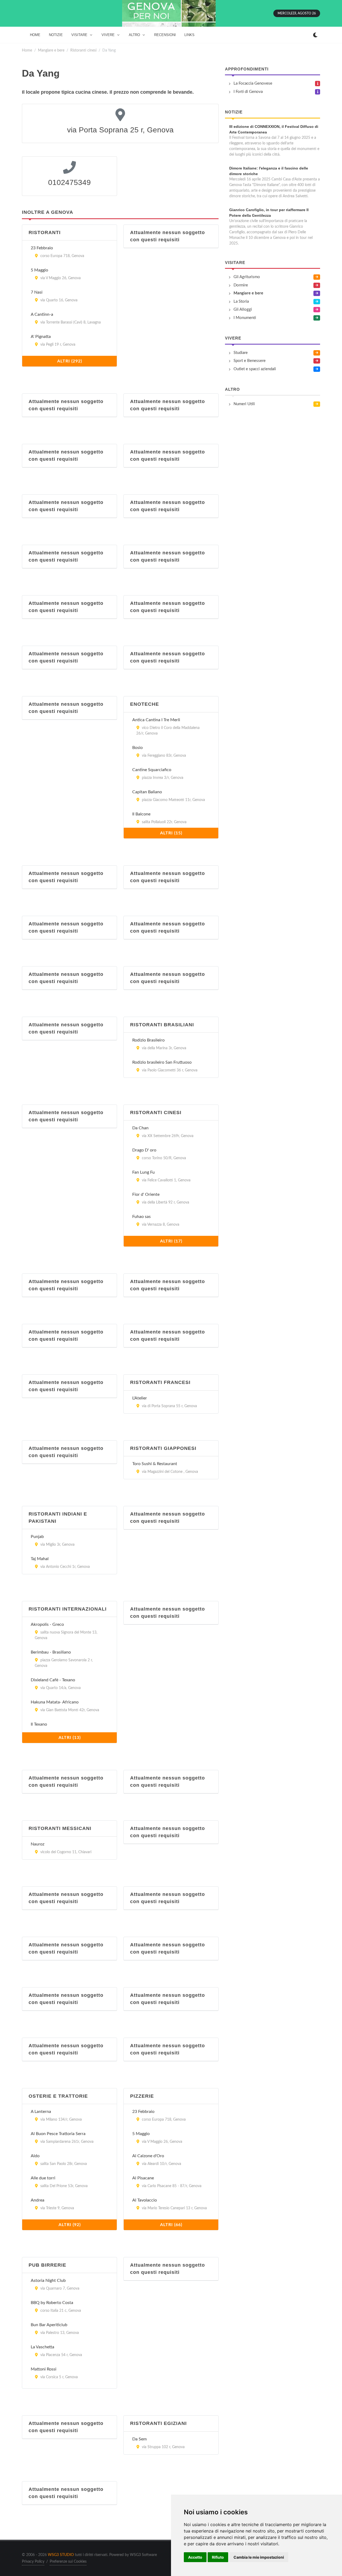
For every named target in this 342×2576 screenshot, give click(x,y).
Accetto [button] (195, 2557)
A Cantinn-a (42, 314)
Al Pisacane (143, 2178)
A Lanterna (41, 2112)
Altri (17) (171, 1241)
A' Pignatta (41, 337)
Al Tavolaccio (145, 2200)
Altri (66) (171, 2225)
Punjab (37, 1537)
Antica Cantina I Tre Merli (156, 720)
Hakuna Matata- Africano (55, 1702)
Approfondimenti (247, 69)
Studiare (241, 353)
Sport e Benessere (250, 361)
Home (27, 50)
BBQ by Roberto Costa (52, 2303)
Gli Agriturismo (247, 277)
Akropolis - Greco (47, 1624)
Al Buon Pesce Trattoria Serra (58, 2134)
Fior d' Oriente (146, 1194)
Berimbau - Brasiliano (51, 1652)
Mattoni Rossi (44, 2369)
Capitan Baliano (147, 792)
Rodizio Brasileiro (148, 1040)
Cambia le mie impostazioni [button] (259, 2557)
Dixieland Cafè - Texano (53, 1680)
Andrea (38, 2200)
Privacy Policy (33, 2562)
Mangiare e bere (51, 50)
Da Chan (140, 1128)
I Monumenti (245, 318)
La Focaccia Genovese (253, 83)
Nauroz (38, 1844)
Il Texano (39, 1724)
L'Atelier (140, 1398)
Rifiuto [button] (218, 2557)
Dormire (241, 285)
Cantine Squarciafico (152, 770)
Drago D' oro (144, 1150)
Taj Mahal (40, 1559)
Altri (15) (171, 833)
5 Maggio (39, 270)
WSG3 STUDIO (61, 2555)
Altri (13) (70, 1738)
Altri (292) (70, 361)
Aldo (35, 2156)
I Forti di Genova (248, 92)
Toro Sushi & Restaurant (155, 1464)
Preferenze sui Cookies (68, 2562)
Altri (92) (70, 2225)
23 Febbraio (42, 248)
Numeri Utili (244, 404)
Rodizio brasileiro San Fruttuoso (162, 1062)
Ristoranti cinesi (83, 50)
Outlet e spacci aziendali (255, 369)
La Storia (241, 301)
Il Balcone (141, 814)
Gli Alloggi (243, 309)
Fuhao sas (141, 1217)
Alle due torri (43, 2178)
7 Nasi (37, 292)
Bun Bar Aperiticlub (49, 2325)
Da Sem (139, 2439)
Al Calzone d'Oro (148, 2156)
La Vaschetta (42, 2347)
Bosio (137, 748)
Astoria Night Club (48, 2281)
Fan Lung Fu (143, 1172)
